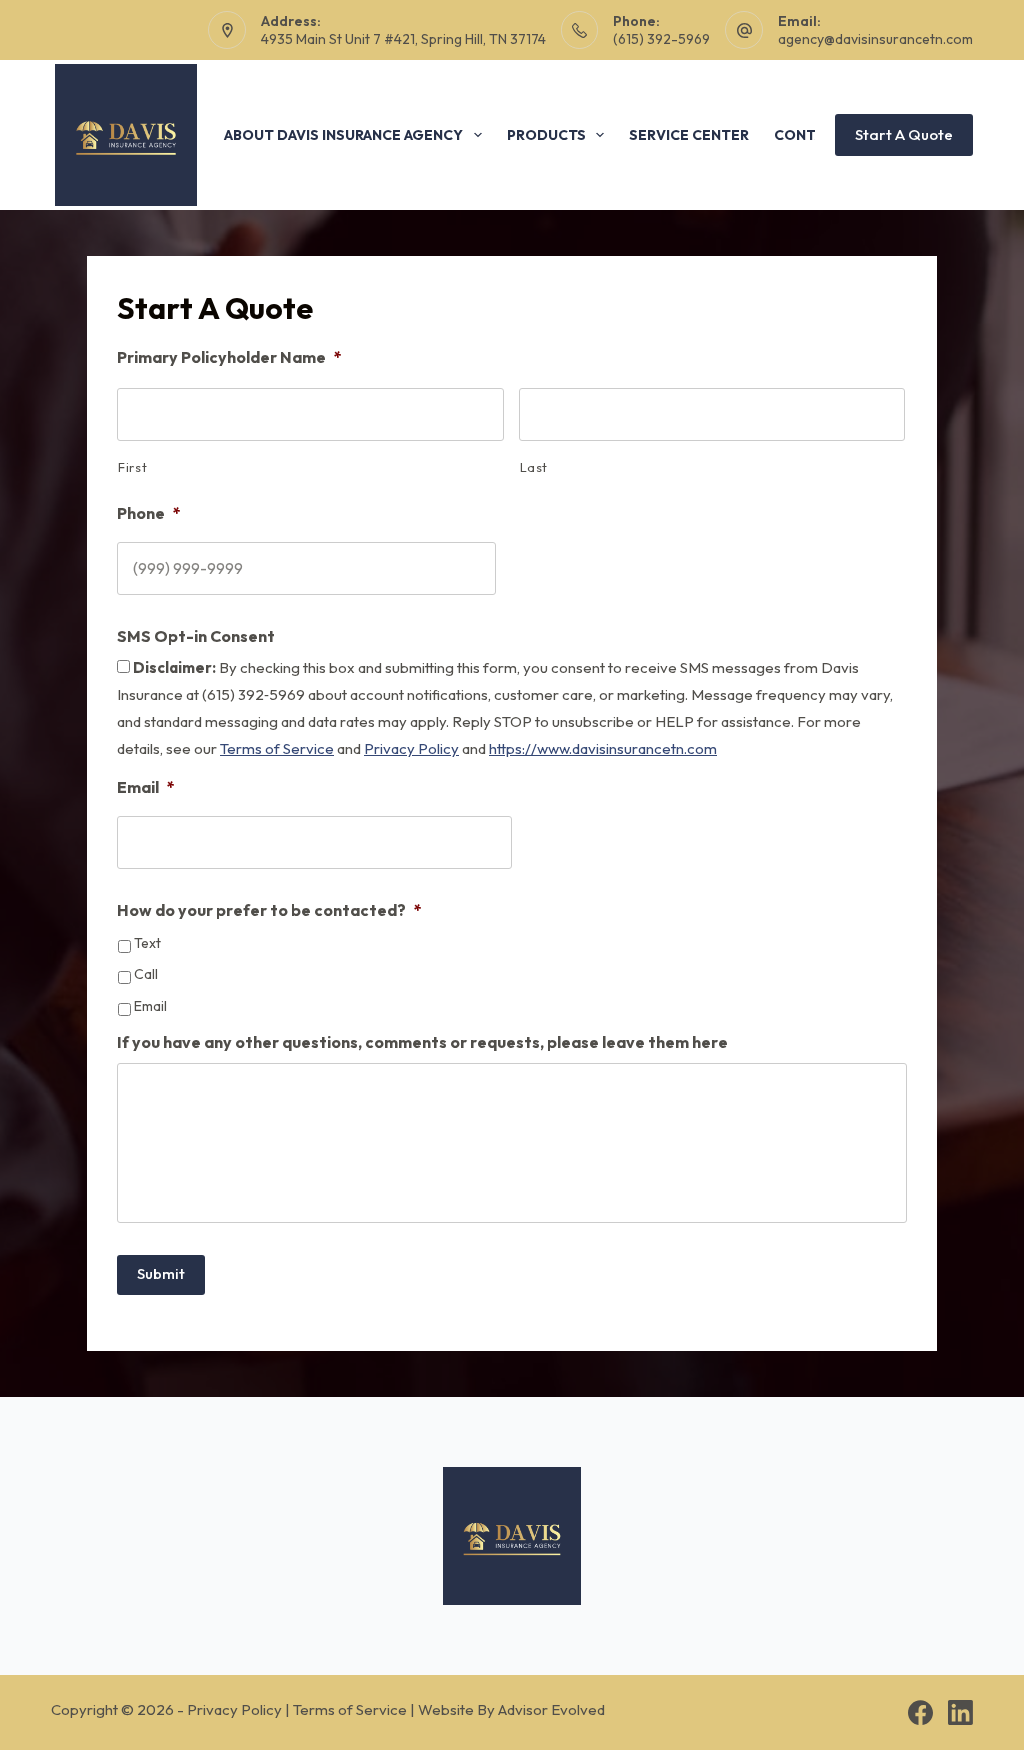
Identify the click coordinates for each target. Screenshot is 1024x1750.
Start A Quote (904, 134)
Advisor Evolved (551, 1709)
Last (534, 467)
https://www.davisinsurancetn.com (603, 748)
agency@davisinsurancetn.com (875, 39)
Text (147, 943)
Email (150, 1006)
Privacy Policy (411, 748)
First (132, 467)
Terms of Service (277, 748)
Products (546, 135)
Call (146, 974)
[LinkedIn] (960, 1712)
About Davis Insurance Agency (343, 135)
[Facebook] (920, 1712)
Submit (161, 1273)
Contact (808, 135)
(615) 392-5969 (661, 39)
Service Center (689, 135)
